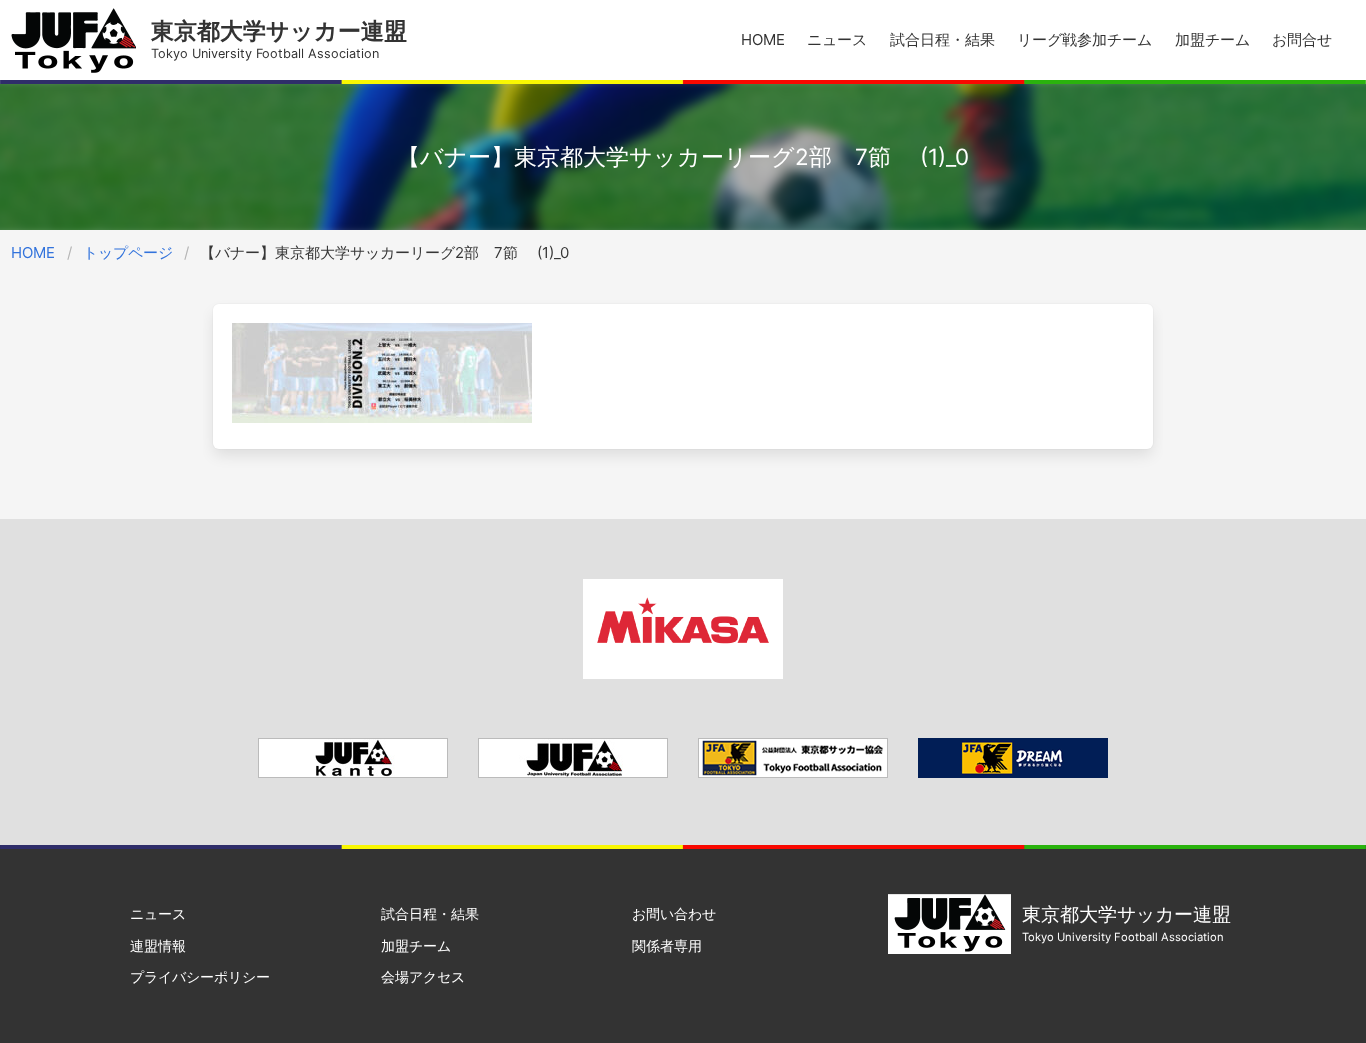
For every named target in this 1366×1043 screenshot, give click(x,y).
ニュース (837, 39)
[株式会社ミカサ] (683, 673)
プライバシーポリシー (200, 976)
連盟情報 (158, 945)
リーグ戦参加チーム (1084, 39)
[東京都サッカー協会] (793, 772)
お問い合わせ (674, 913)
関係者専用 (667, 945)
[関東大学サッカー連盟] (353, 772)
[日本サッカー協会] (1013, 772)
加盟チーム (1212, 39)
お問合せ (1302, 39)
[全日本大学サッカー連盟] (573, 772)
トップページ (128, 252)
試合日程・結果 (942, 39)
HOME (763, 39)
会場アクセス (423, 976)
